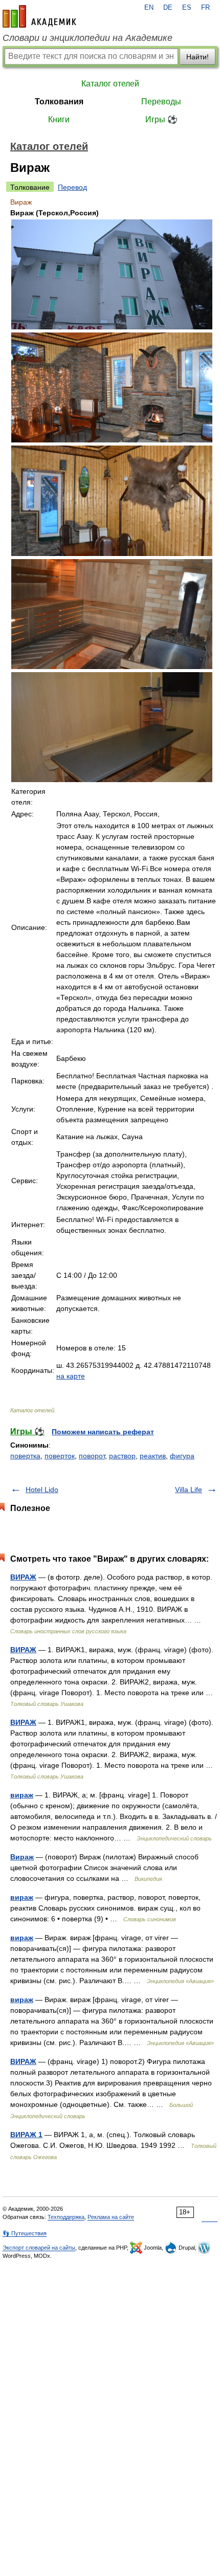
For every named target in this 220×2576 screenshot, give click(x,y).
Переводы (161, 102)
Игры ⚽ (161, 119)
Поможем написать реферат (103, 1432)
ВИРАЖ (23, 1577)
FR (205, 8)
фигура (182, 1456)
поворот (92, 1456)
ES (187, 8)
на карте (71, 1376)
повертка (25, 1456)
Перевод (72, 187)
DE (168, 8)
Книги (59, 119)
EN (149, 8)
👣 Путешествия (25, 2233)
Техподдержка (66, 2217)
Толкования (59, 102)
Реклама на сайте (111, 2217)
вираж (22, 1795)
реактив (153, 1456)
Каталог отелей (110, 84)
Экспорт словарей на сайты (39, 2248)
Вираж (22, 1857)
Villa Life (189, 1490)
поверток (60, 1456)
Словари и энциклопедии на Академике (87, 38)
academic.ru (39, 16)
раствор (122, 1456)
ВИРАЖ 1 (26, 2135)
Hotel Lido (42, 1490)
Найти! (197, 57)
